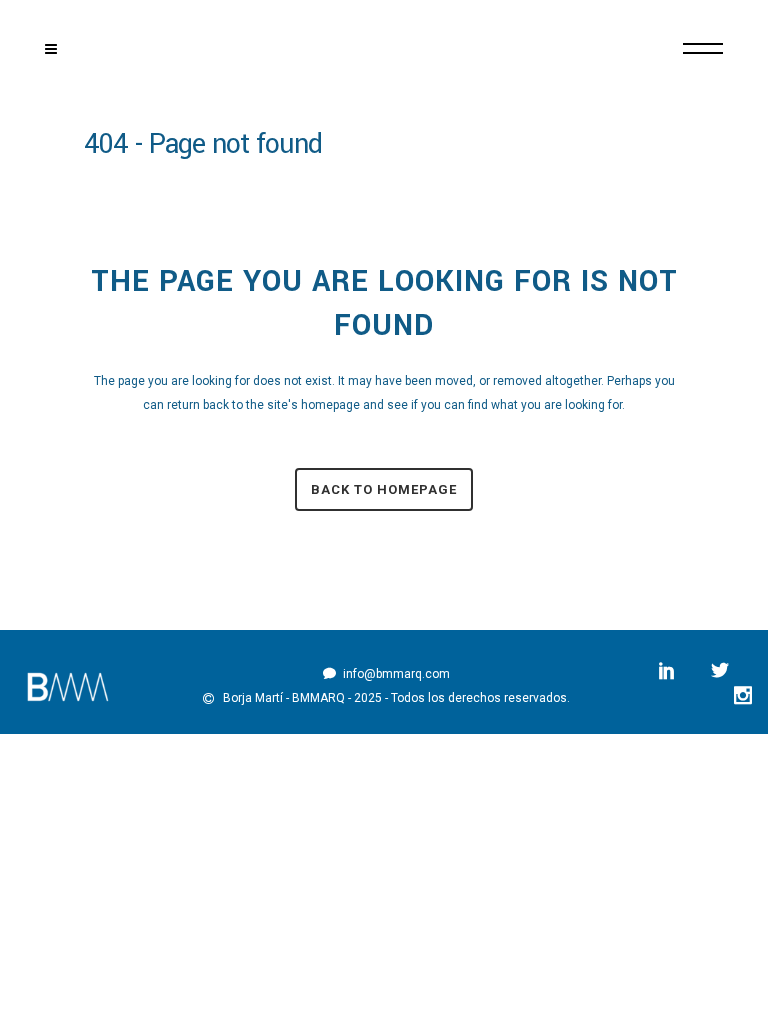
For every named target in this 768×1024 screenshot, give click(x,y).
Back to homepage (384, 489)
